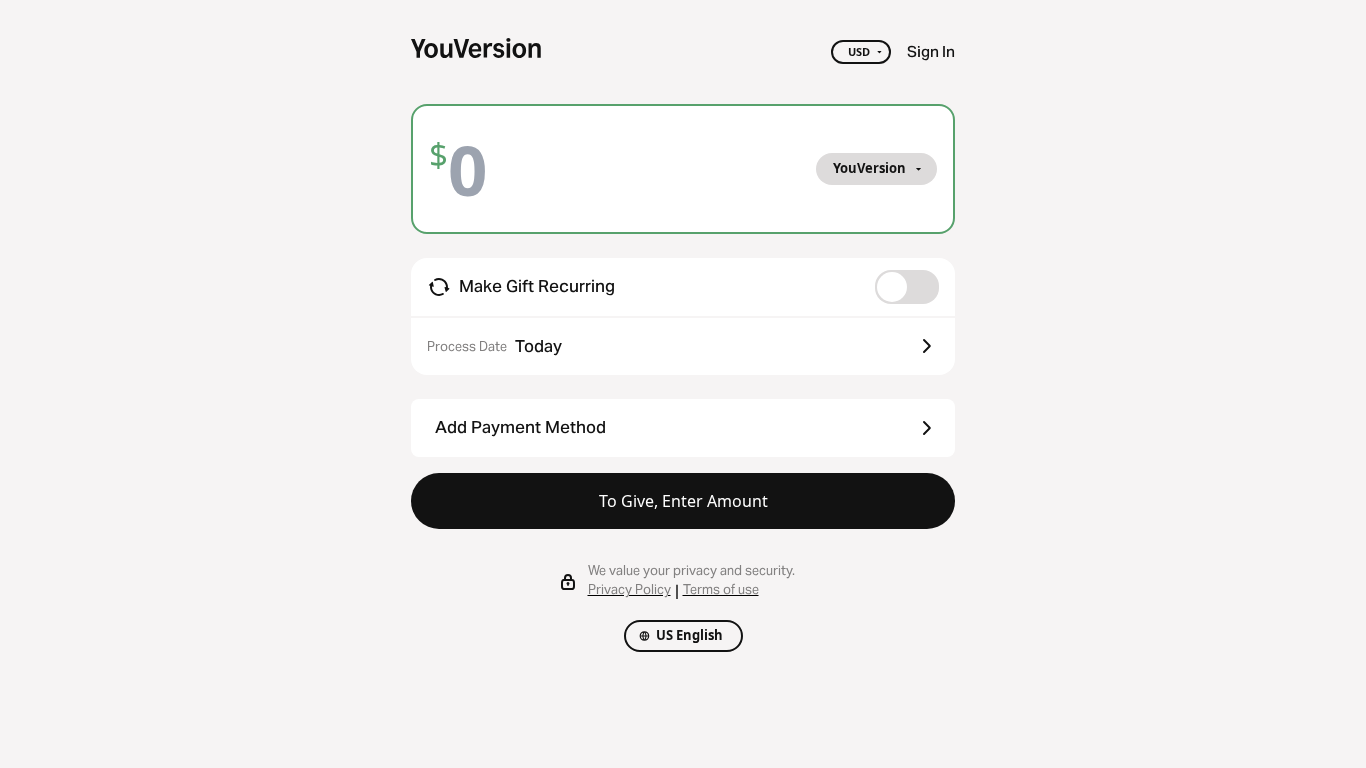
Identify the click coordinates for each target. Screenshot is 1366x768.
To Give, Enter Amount (683, 501)
